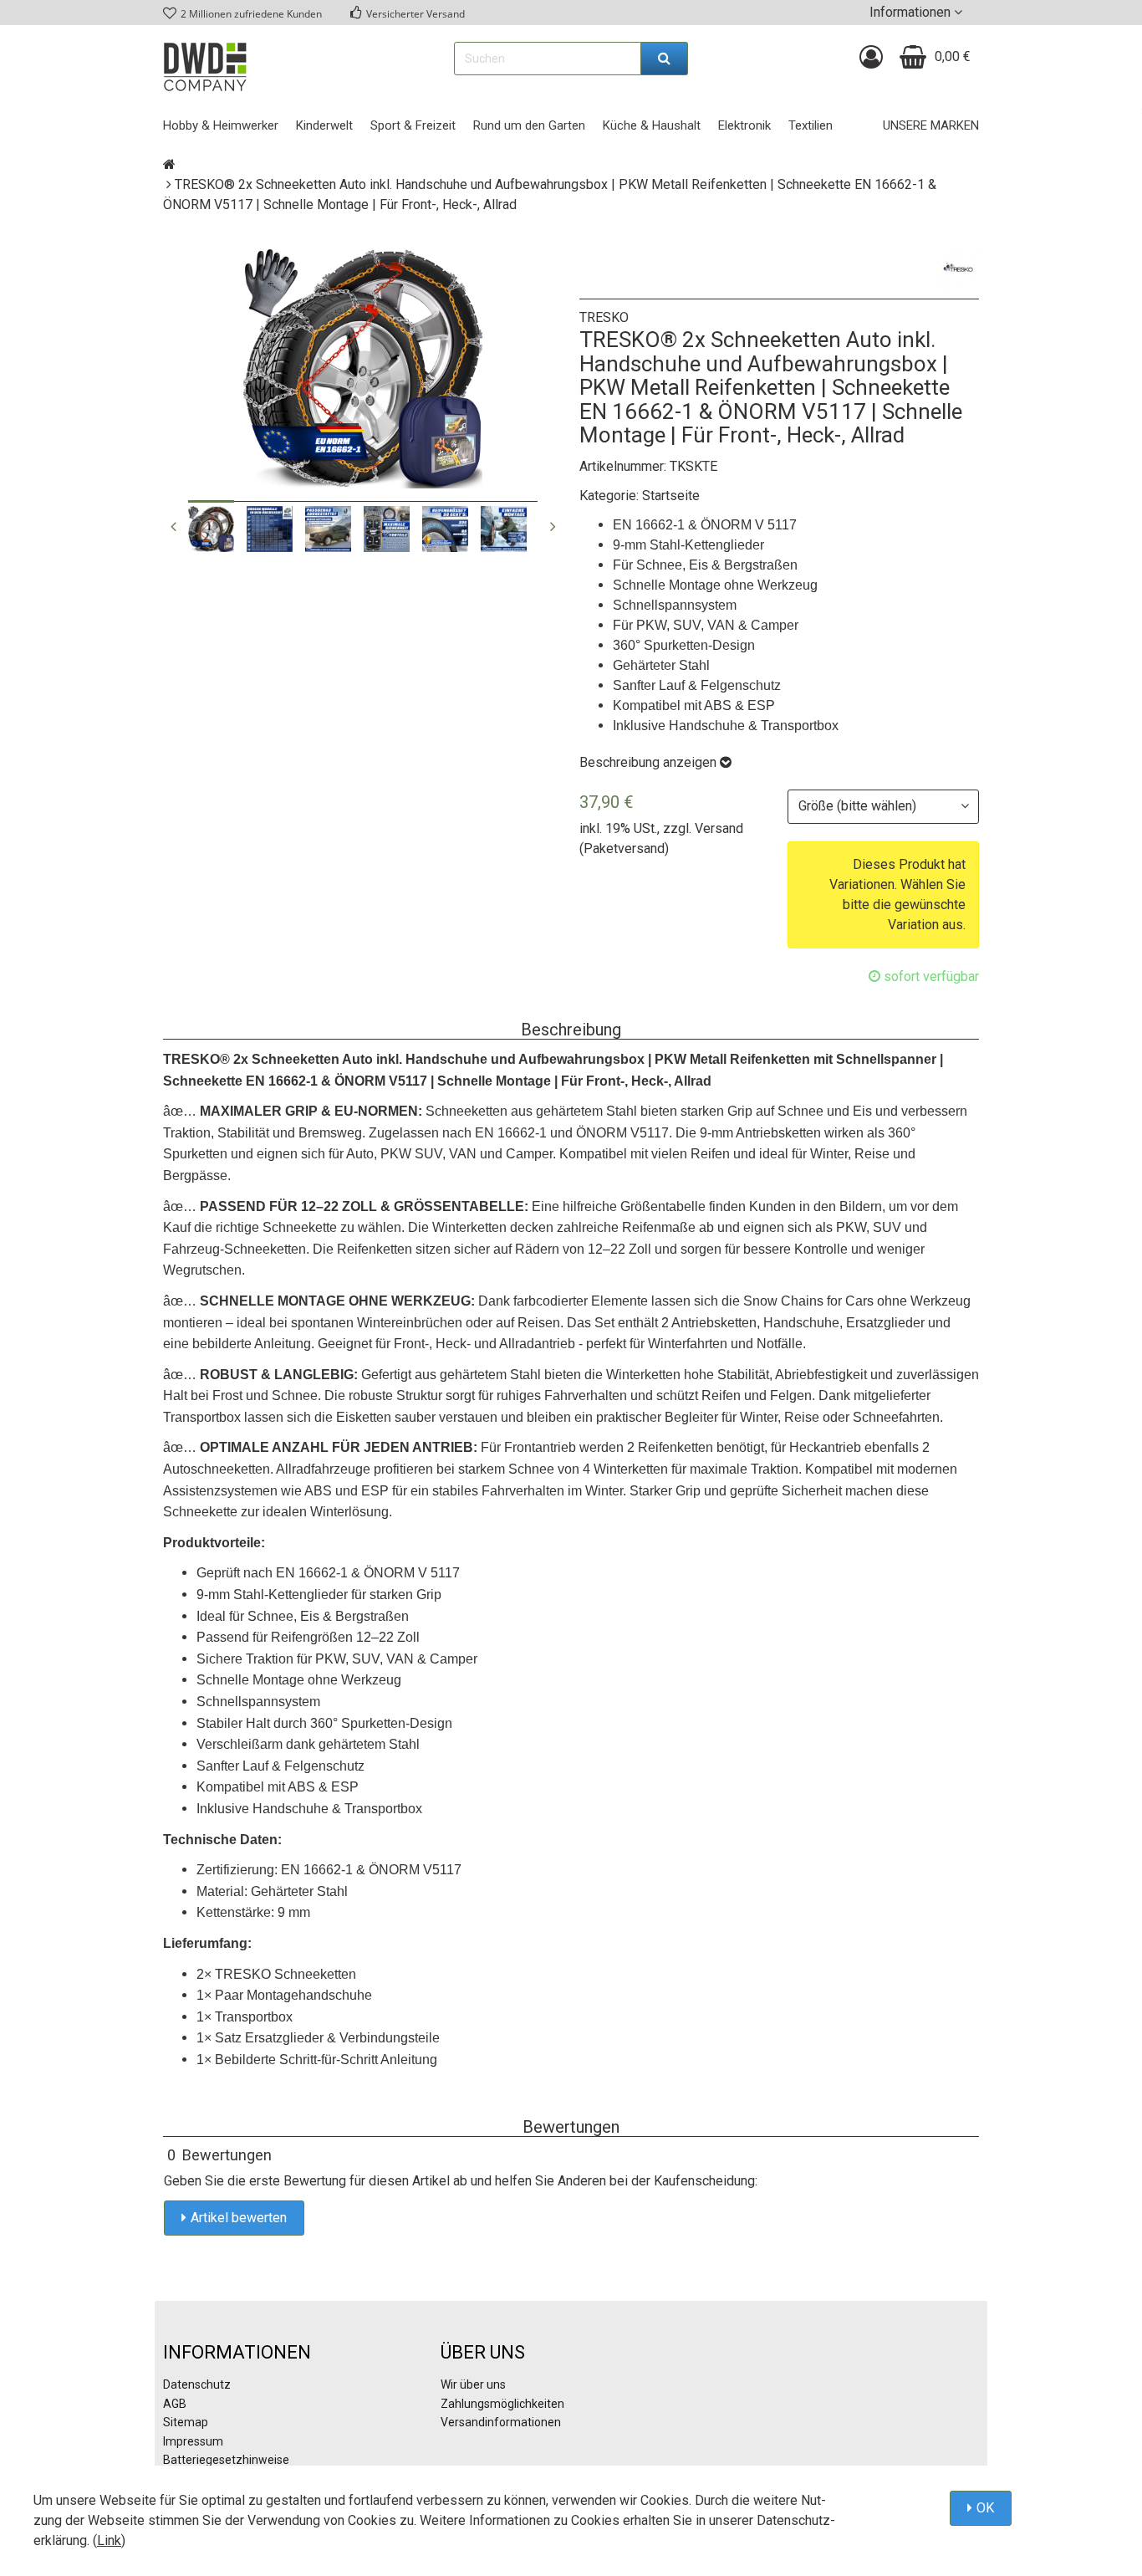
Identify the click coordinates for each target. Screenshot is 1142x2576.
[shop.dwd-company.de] (205, 67)
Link (109, 2540)
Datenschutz (197, 2384)
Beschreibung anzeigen (650, 762)
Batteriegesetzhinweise (226, 2460)
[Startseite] (169, 164)
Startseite (671, 496)
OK (985, 2508)
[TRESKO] (958, 269)
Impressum (193, 2441)
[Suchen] (665, 59)
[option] (211, 529)
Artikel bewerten (239, 2218)
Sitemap (186, 2422)
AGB (175, 2404)
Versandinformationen (501, 2422)
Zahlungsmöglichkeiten (502, 2404)
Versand (719, 828)
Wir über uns (473, 2384)
